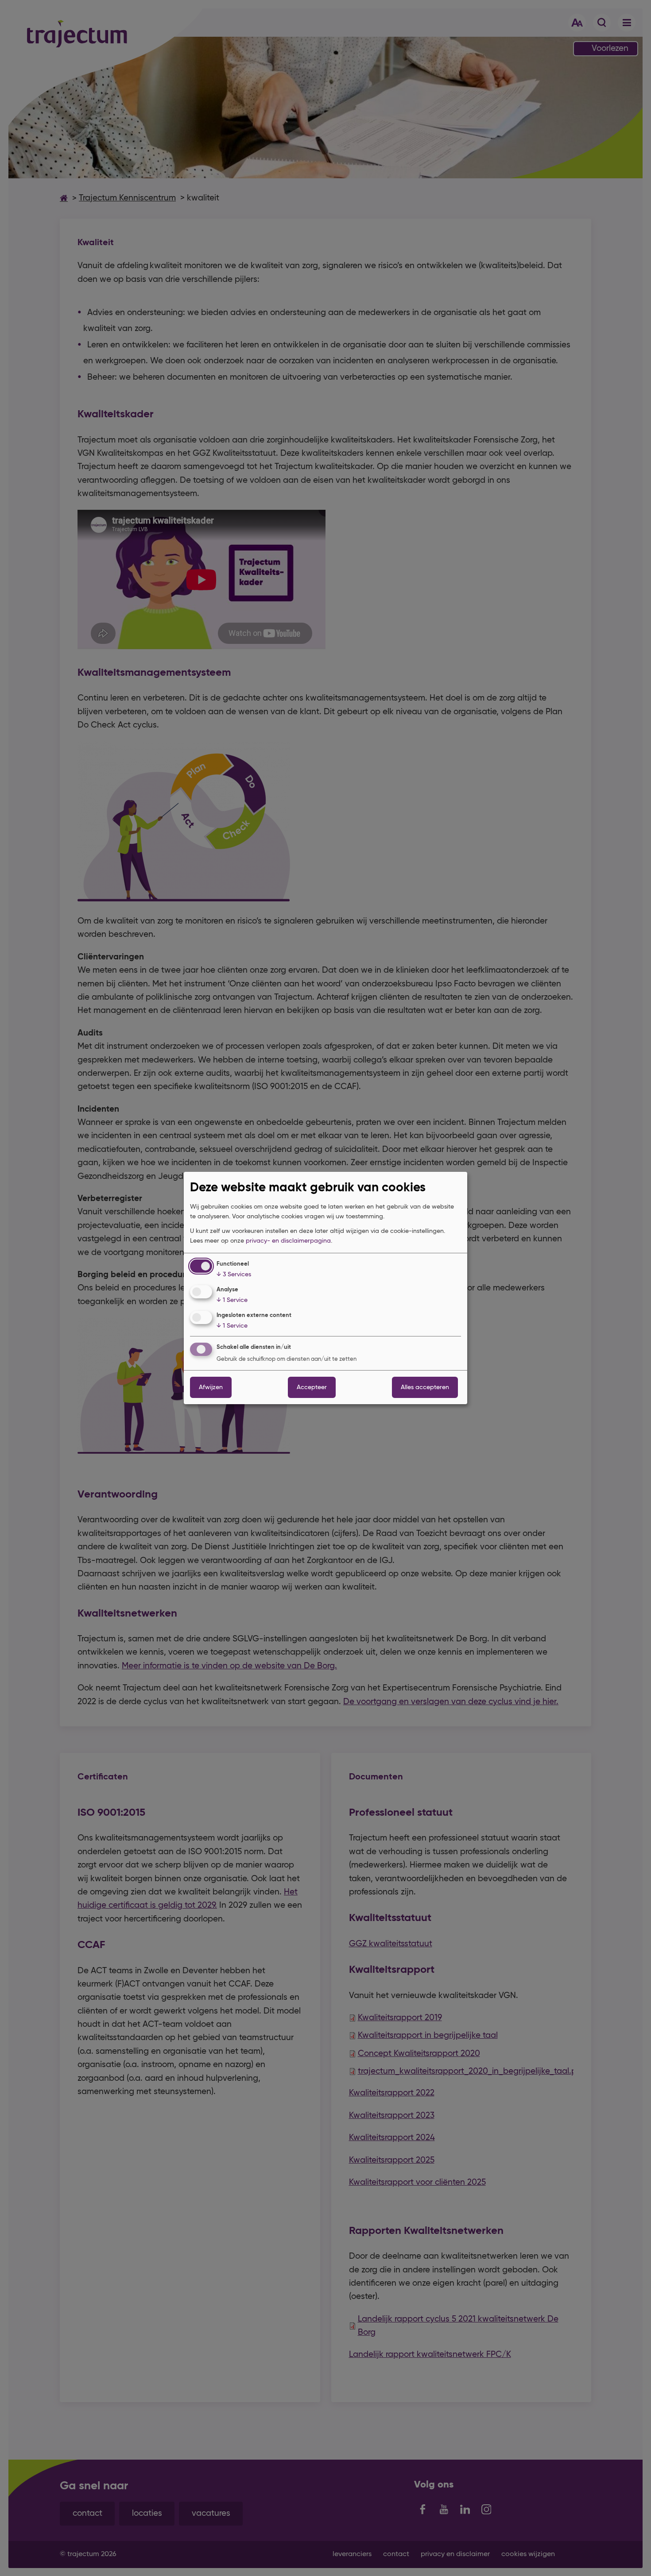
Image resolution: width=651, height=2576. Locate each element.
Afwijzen (211, 1387)
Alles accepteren (425, 1387)
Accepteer (312, 1387)
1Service (232, 1300)
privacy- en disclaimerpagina (288, 1241)
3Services (234, 1275)
